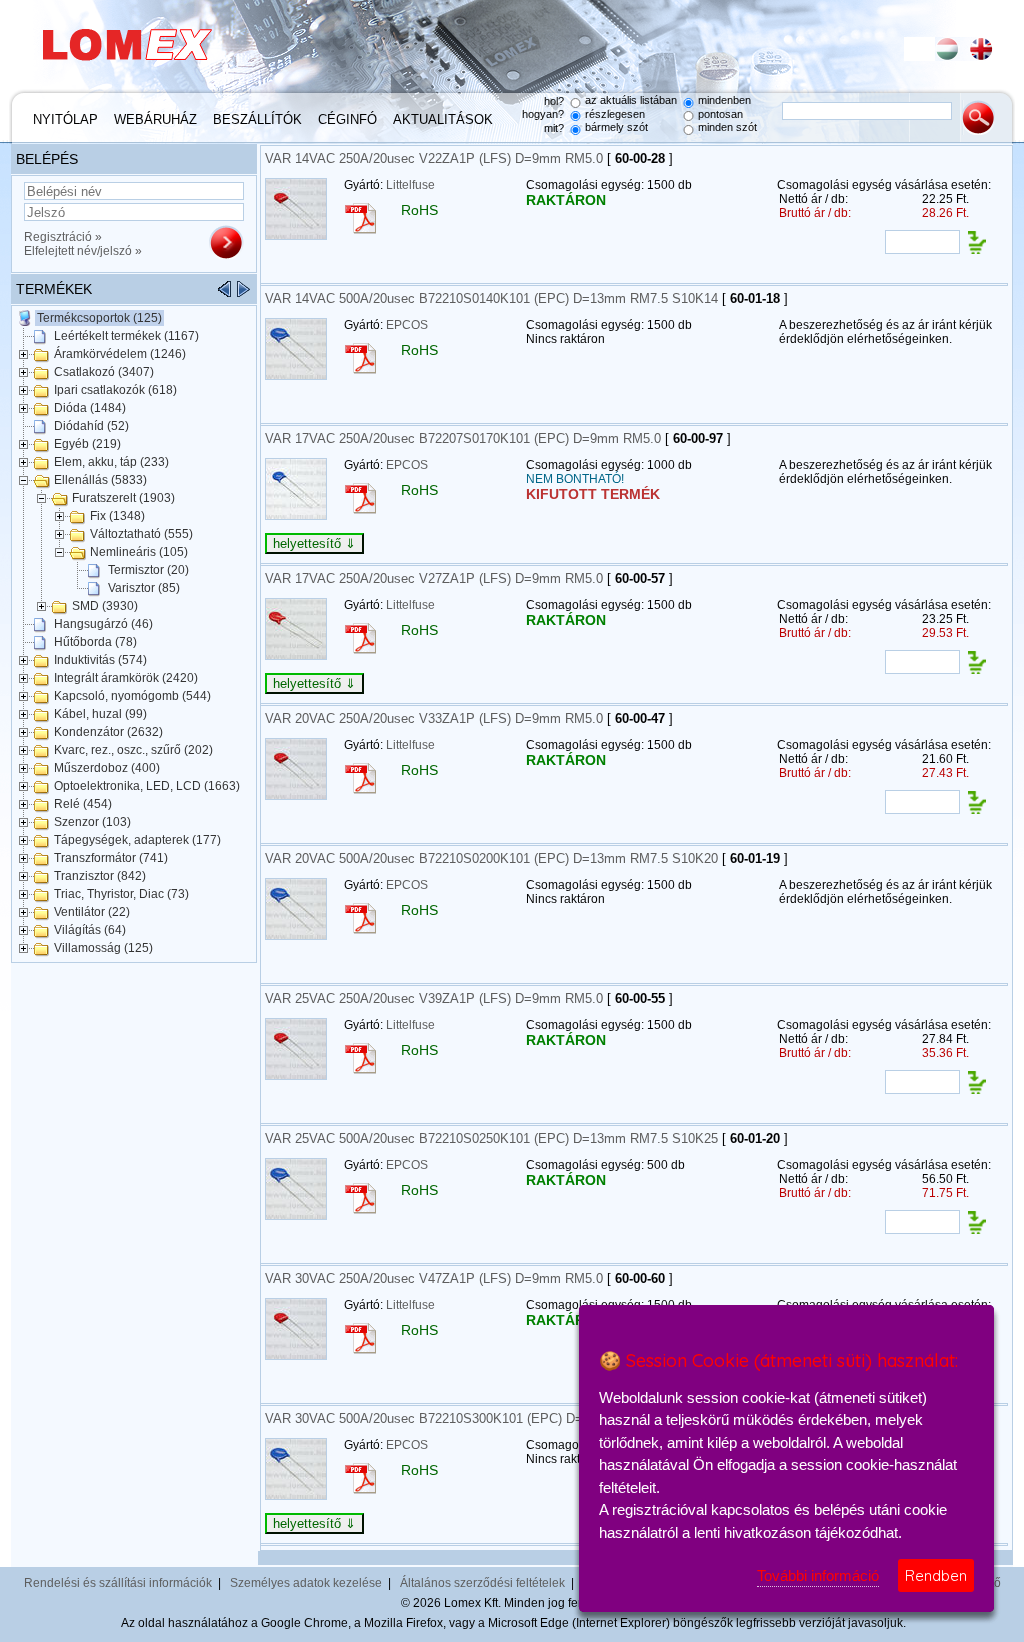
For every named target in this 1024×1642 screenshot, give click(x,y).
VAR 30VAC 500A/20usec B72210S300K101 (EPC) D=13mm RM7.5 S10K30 (488, 1418)
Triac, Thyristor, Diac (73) (121, 894)
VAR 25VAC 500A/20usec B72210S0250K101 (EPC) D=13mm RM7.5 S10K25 (491, 1138)
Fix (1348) (117, 516)
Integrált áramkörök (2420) (126, 678)
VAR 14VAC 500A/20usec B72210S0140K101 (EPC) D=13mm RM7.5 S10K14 (491, 298)
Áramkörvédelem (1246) (120, 354)
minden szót (727, 127)
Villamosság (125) (103, 948)
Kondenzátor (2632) (108, 732)
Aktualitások (443, 119)
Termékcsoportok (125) (99, 318)
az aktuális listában (631, 100)
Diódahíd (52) (91, 426)
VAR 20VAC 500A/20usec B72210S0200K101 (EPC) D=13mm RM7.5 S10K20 (491, 858)
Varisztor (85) (144, 588)
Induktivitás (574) (100, 660)
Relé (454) (83, 804)
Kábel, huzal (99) (100, 714)
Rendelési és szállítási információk (118, 1583)
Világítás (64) (90, 930)
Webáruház (155, 119)
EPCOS (407, 325)
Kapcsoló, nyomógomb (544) (132, 696)
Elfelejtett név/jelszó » (83, 251)
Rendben (936, 1575)
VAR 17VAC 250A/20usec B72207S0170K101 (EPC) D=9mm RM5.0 (463, 438)
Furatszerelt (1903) (123, 498)
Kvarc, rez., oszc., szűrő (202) (133, 750)
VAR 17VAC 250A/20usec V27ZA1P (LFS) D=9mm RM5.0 (434, 578)
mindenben (724, 100)
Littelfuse (410, 185)
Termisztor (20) (148, 570)
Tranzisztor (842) (100, 876)
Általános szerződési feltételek (482, 1583)
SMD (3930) (105, 606)
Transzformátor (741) (111, 858)
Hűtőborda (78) (95, 642)
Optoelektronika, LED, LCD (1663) (147, 786)
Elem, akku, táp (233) (111, 462)
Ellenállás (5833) (100, 480)
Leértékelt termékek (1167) (126, 336)
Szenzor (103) (92, 822)
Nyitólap (65, 119)
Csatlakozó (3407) (104, 372)
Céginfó (347, 119)
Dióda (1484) (90, 408)
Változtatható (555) (141, 534)
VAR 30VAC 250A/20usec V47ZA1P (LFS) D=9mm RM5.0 (434, 1278)
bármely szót (616, 127)
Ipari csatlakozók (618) (115, 390)
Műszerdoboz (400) (107, 768)
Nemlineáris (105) (139, 552)
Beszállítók (257, 119)
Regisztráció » (63, 237)
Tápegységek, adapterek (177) (137, 840)
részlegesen (615, 114)
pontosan (720, 114)
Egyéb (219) (87, 444)
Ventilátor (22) (92, 912)
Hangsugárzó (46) (103, 624)
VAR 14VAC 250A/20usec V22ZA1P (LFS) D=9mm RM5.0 (434, 158)
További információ (818, 1575)
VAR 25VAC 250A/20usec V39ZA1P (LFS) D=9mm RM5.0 (434, 998)
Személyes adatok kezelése (306, 1583)
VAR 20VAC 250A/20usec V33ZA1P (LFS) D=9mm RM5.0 (434, 718)
